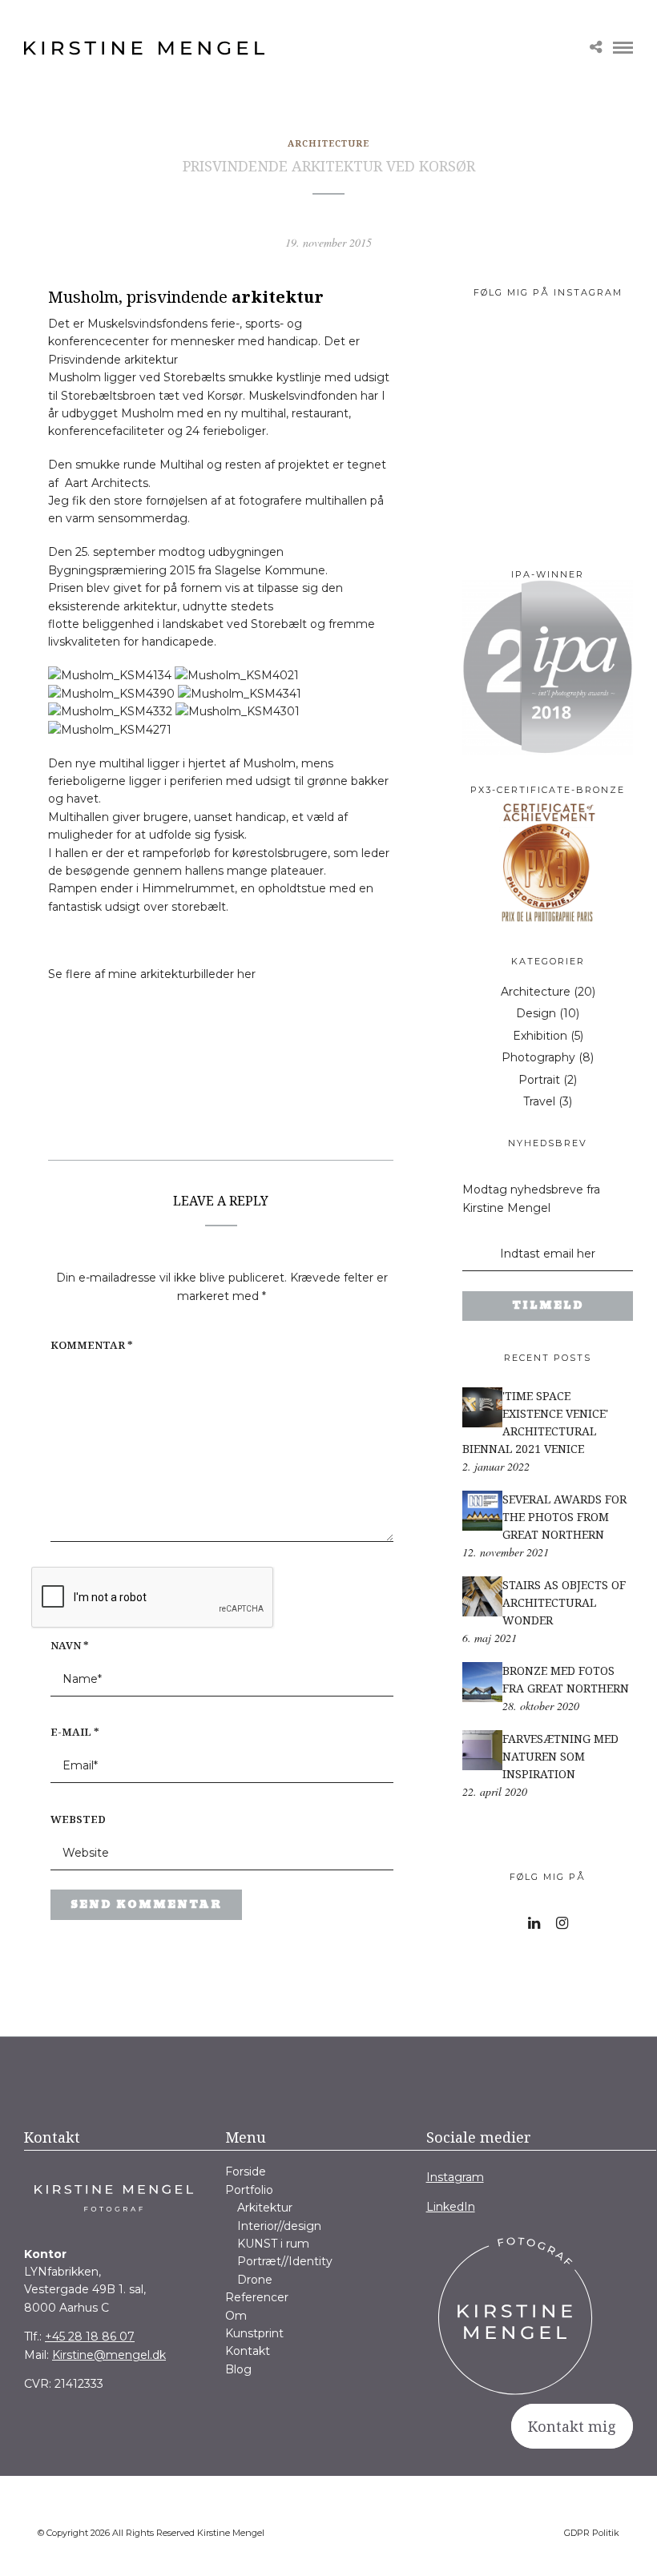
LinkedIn (451, 2207)
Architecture (328, 143)
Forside (246, 2171)
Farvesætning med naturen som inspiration (560, 1756)
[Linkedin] (534, 1923)
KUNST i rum (273, 2244)
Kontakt (248, 2351)
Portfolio (249, 2190)
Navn (70, 1645)
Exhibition (540, 1036)
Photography (538, 1057)
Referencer (257, 2297)
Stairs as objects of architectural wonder (564, 1602)
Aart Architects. (106, 483)
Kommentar (92, 1345)
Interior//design (279, 2226)
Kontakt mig (572, 2426)
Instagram (455, 2177)
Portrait (539, 1080)
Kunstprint (254, 2333)
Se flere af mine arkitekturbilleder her (152, 974)
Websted (78, 1819)
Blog (238, 2369)
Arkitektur (265, 2208)
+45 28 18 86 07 (90, 2337)
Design (536, 1013)
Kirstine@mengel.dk (109, 2355)
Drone (255, 2280)
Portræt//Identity (285, 2261)
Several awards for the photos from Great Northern (564, 1517)
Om (236, 2316)
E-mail (75, 1732)
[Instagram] (562, 1923)
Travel (539, 1101)
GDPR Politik (592, 2533)
